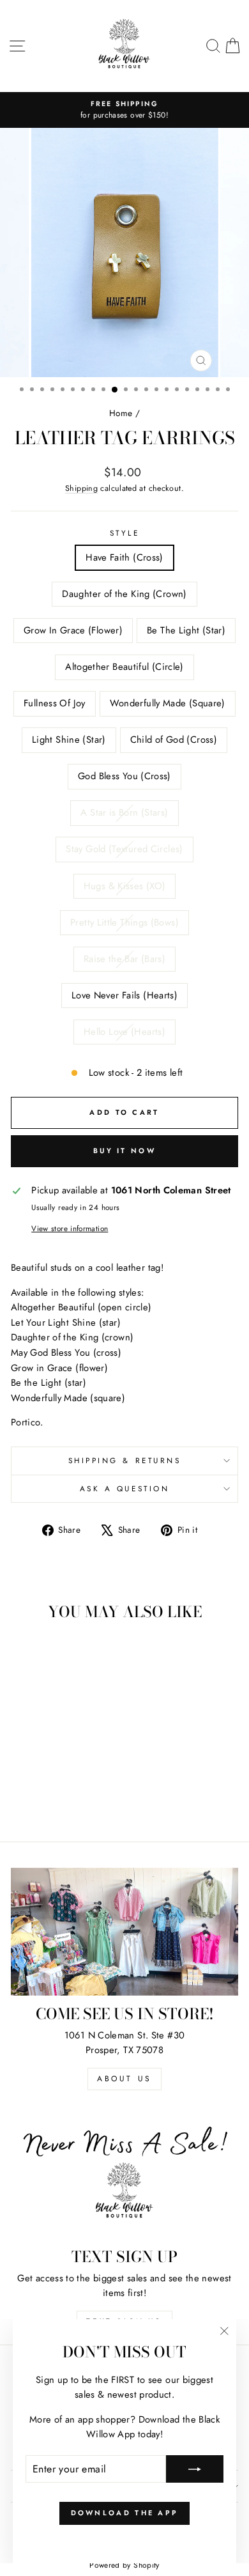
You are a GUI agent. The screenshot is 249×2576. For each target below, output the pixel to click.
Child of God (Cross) (174, 740)
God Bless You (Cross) (124, 776)
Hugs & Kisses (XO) (125, 886)
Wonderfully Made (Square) (168, 703)
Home (121, 413)
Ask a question (124, 1488)
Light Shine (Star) (69, 740)
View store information (70, 1228)
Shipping (81, 488)
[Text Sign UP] (124, 2175)
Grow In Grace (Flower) (73, 630)
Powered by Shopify (124, 2565)
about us (124, 2079)
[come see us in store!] (124, 1932)
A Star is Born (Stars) (124, 812)
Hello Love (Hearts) (124, 1032)
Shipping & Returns (125, 1460)
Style (125, 533)
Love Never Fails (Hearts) (124, 995)
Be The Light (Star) (186, 630)
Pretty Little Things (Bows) (124, 922)
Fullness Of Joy (55, 703)
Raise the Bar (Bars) (124, 959)
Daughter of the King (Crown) (124, 594)
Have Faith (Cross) (124, 557)
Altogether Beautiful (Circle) (124, 667)
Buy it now (124, 1151)
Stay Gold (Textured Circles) (124, 849)
